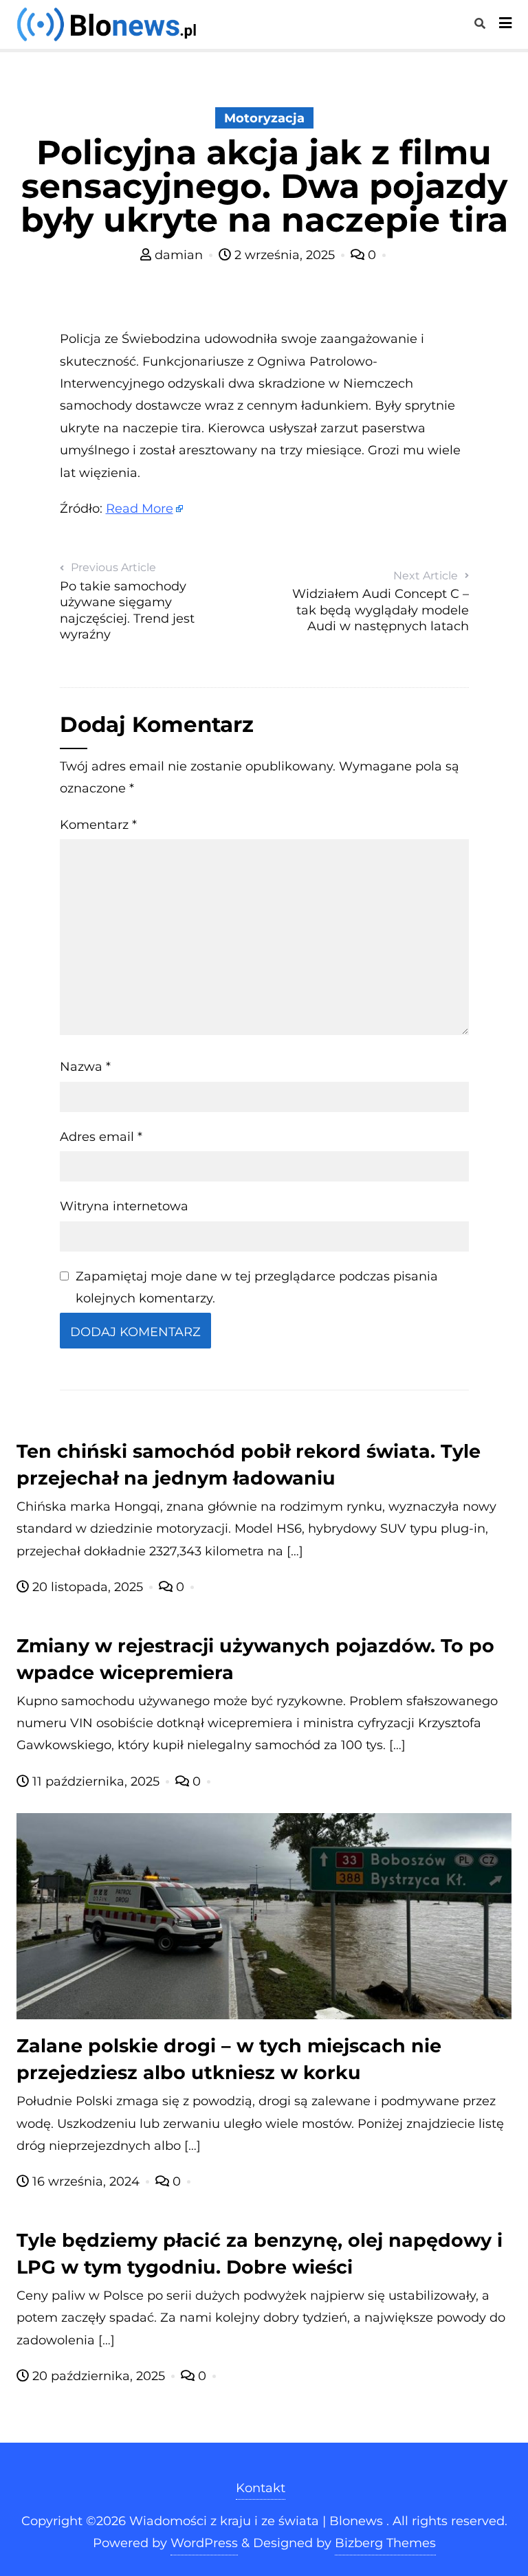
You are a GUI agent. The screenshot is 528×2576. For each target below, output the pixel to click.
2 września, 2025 (285, 255)
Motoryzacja (264, 118)
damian (179, 255)
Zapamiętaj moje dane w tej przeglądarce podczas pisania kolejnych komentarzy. (257, 1287)
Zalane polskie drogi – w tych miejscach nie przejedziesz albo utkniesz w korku (229, 2059)
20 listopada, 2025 (88, 1587)
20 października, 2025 (99, 2376)
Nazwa (85, 1067)
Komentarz (98, 825)
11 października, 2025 (96, 1781)
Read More (140, 509)
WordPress (204, 2543)
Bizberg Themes (385, 2543)
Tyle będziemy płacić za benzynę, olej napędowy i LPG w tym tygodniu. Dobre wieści (260, 2254)
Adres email (101, 1137)
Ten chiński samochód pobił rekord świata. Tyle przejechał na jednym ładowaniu (249, 1465)
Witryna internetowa (124, 1206)
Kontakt (261, 2488)
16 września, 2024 (86, 2181)
